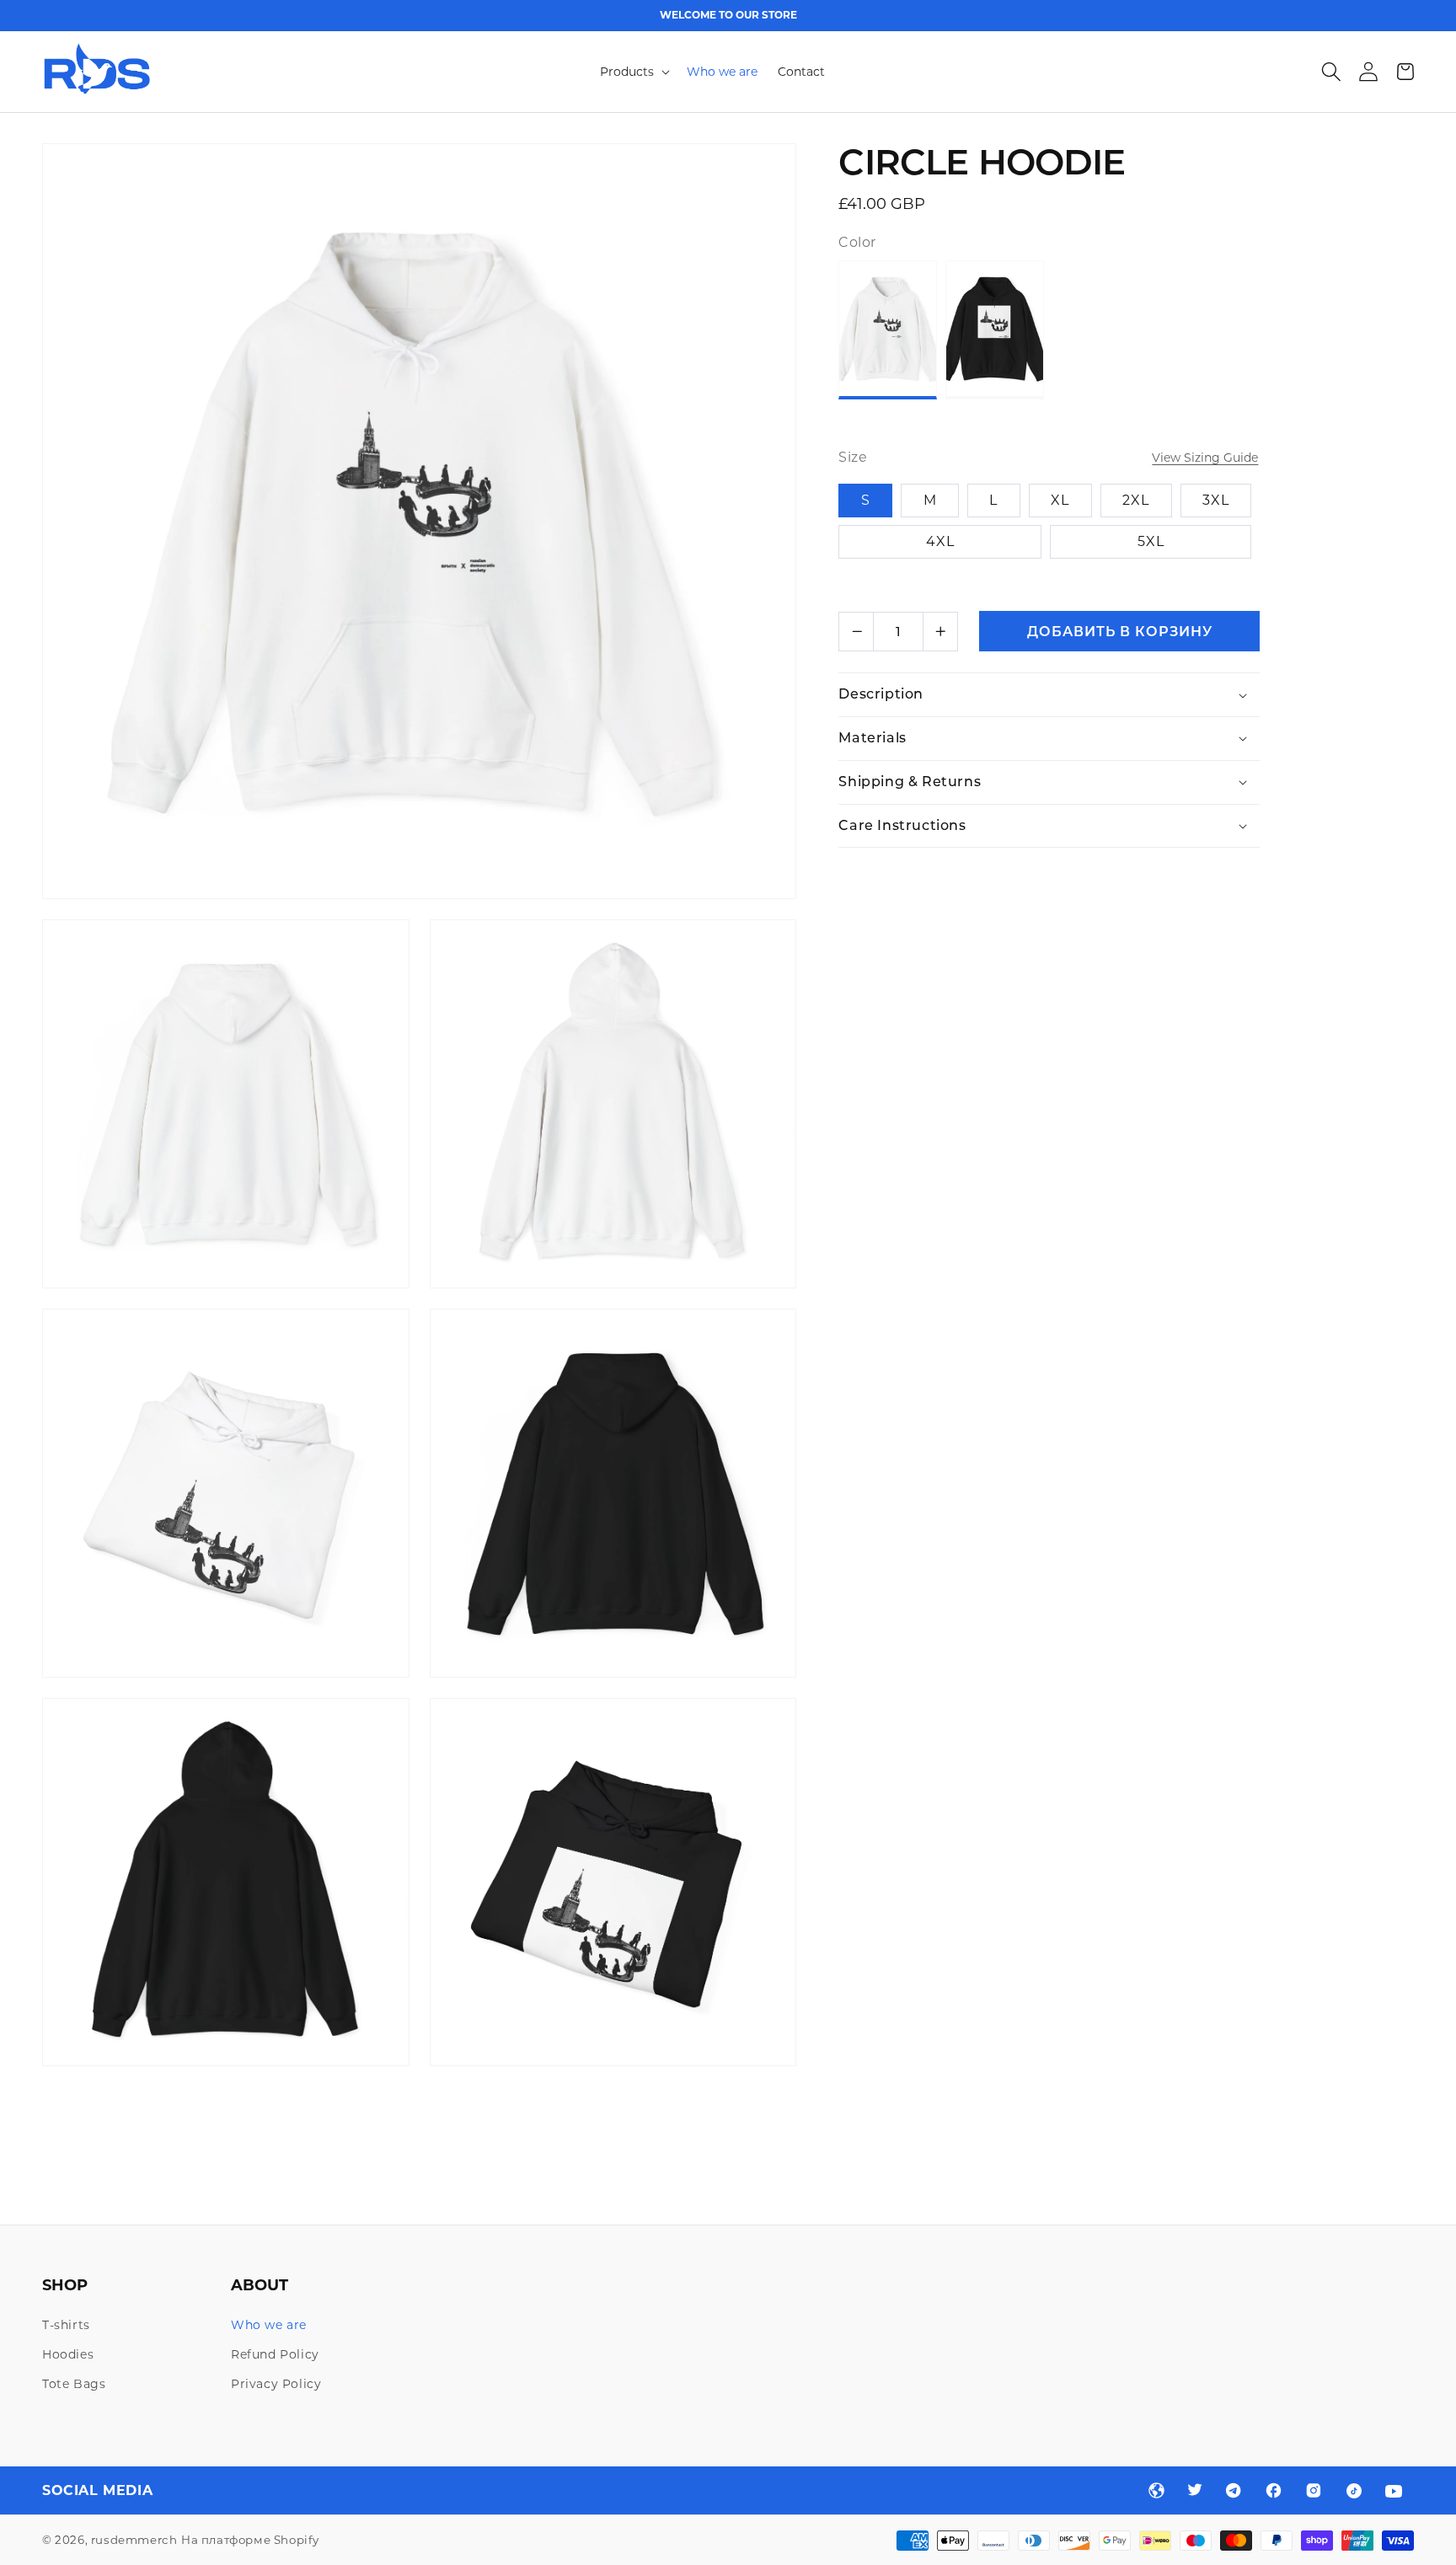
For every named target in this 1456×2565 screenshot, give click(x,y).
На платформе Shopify (250, 2540)
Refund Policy (275, 2354)
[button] (633, 72)
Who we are (269, 2325)
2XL (1136, 500)
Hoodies (68, 2354)
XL (1060, 500)
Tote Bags (74, 2384)
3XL (1216, 500)
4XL (940, 541)
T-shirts (66, 2325)
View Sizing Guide (1205, 458)
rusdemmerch (134, 2540)
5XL (1151, 541)
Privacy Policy (276, 2384)
